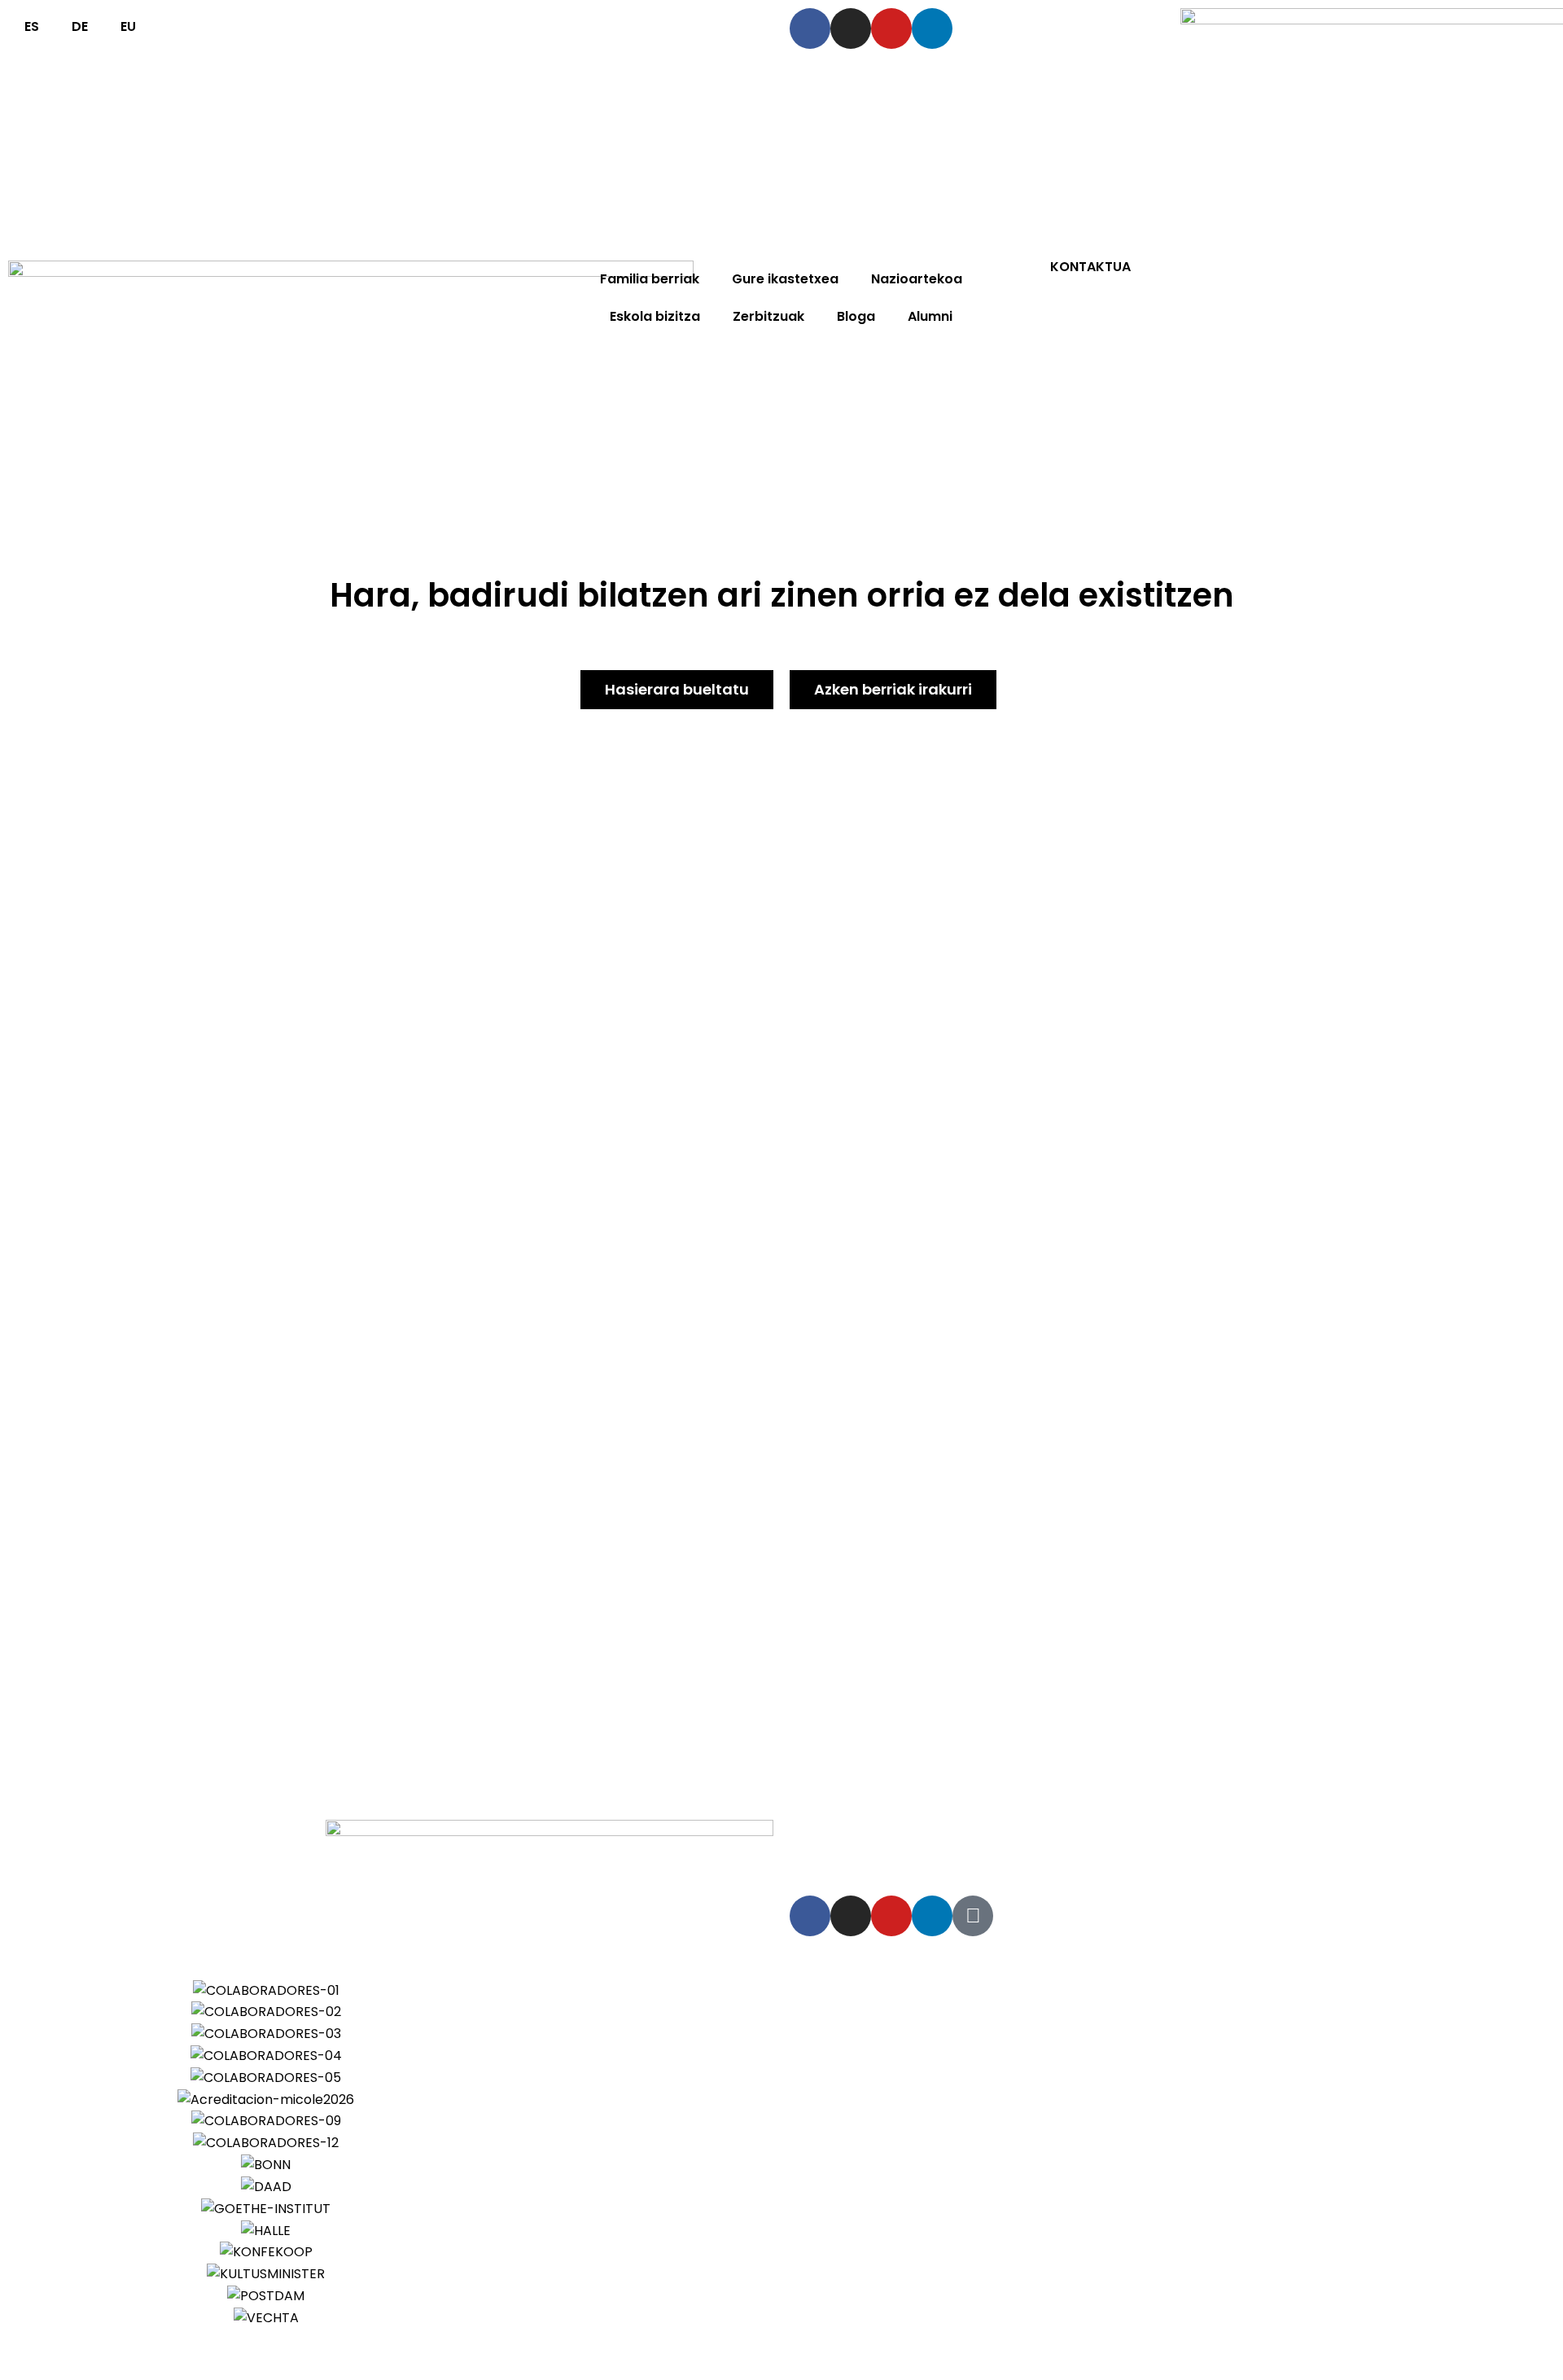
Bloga (856, 316)
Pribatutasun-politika (955, 1830)
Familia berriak (650, 279)
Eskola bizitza (655, 316)
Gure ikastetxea (785, 279)
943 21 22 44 (440, 18)
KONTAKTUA (1090, 267)
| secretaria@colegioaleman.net (593, 18)
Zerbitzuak (768, 316)
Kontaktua (1057, 1852)
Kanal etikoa (1186, 1830)
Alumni (930, 316)
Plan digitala (975, 1852)
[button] (781, 2339)
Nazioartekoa (917, 279)
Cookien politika (1085, 1830)
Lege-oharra (836, 1830)
